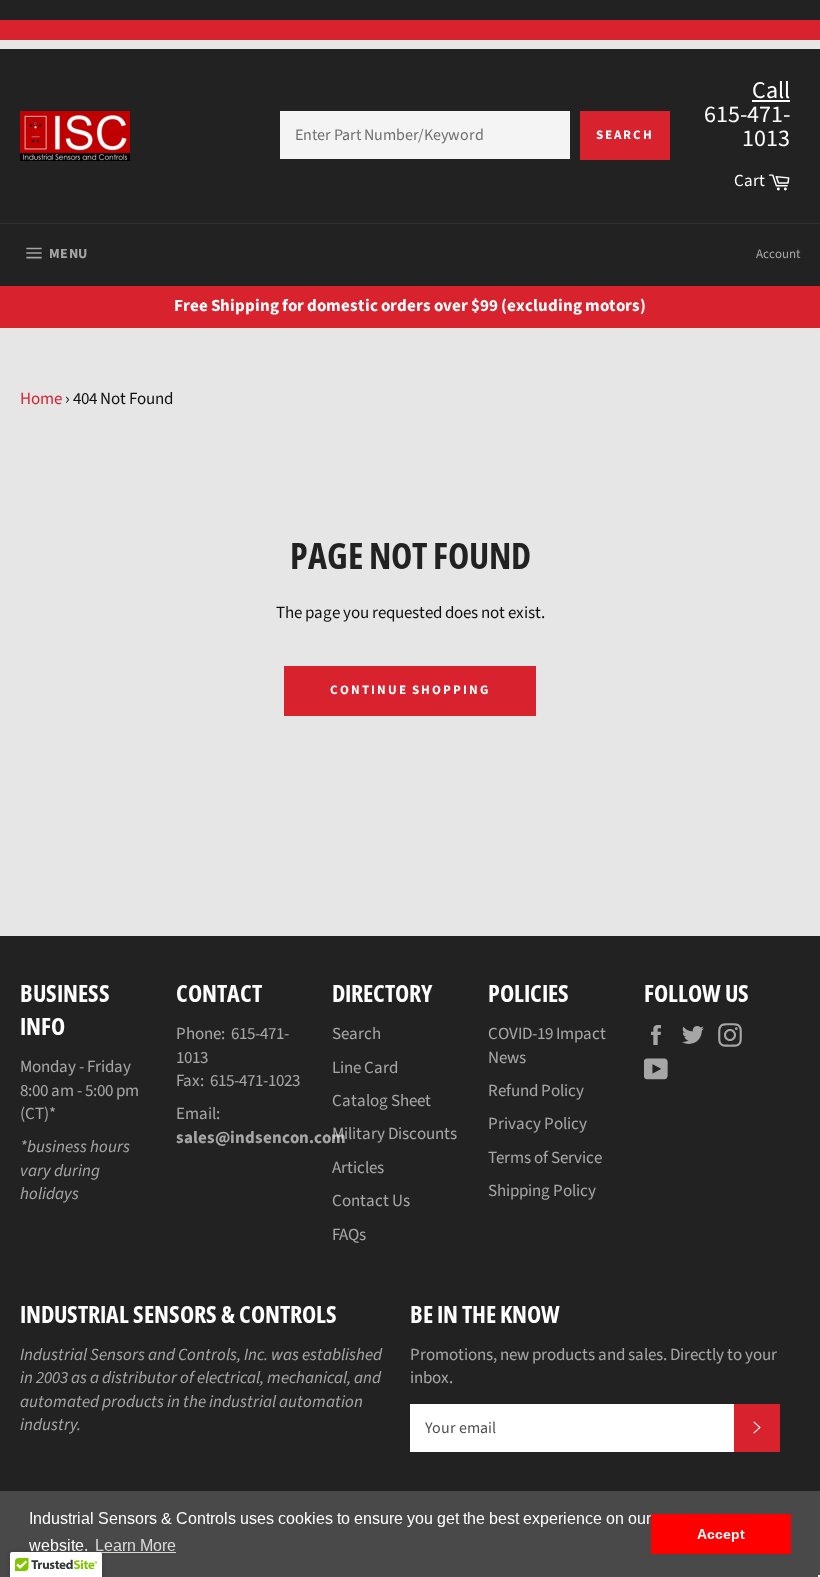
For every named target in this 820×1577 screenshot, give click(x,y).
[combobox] (425, 135)
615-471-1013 (232, 1045)
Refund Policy (536, 1091)
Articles (358, 1168)
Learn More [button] (135, 1545)
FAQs (349, 1235)
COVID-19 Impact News (547, 1045)
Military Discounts (394, 1134)
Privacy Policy (537, 1124)
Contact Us (371, 1201)
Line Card (365, 1068)
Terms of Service (545, 1158)
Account (778, 254)
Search (625, 135)
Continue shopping (410, 690)
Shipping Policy (542, 1191)
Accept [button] (721, 1534)
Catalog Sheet (381, 1101)
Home (41, 399)
